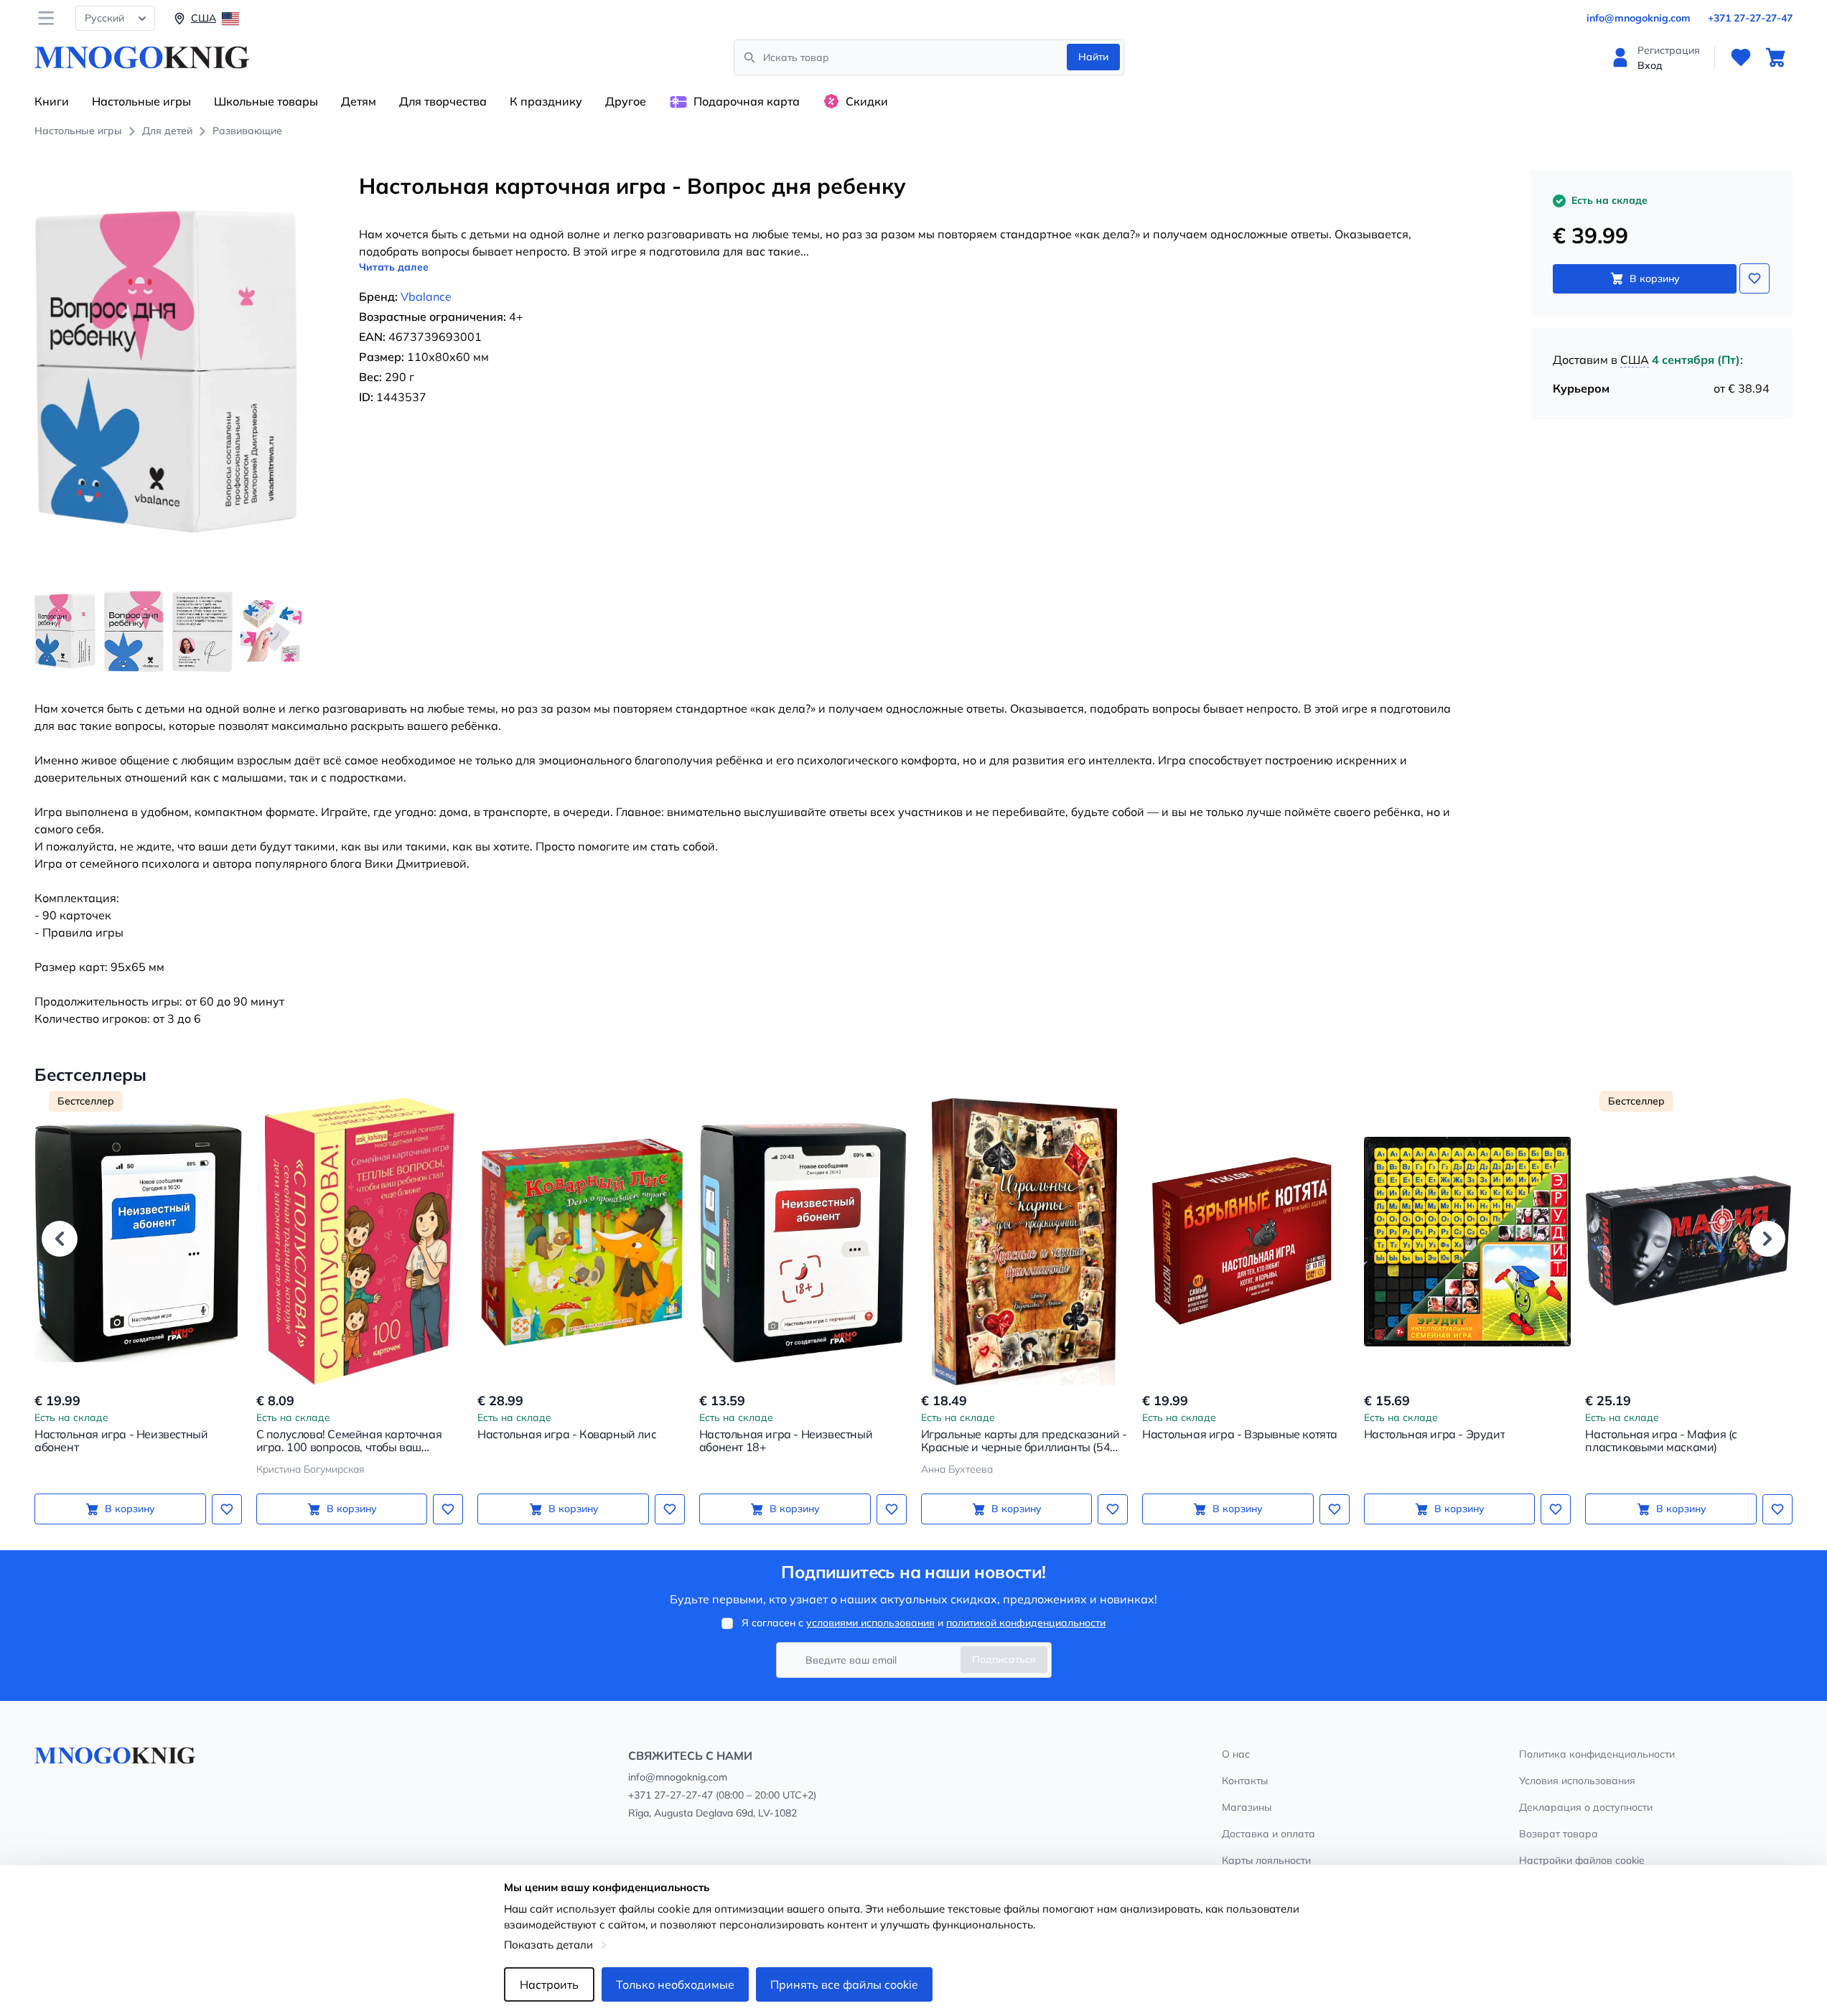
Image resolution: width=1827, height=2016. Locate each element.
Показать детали (548, 1945)
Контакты (1245, 1781)
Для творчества (443, 101)
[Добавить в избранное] (1754, 278)
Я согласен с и (924, 1623)
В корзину (1655, 278)
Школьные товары (266, 101)
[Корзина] (1775, 57)
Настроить (549, 1984)
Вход (1650, 65)
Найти (1093, 57)
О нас (1236, 1754)
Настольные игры (141, 101)
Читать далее (394, 267)
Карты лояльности (1266, 1860)
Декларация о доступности (1586, 1807)
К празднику (546, 101)
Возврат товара (1559, 1834)
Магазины (1247, 1807)
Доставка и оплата (1268, 1834)
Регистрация (1669, 50)
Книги (52, 101)
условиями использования (870, 1623)
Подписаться (1004, 1659)
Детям (359, 101)
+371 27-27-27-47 (1750, 18)
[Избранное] (1741, 57)
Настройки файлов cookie (1582, 1860)
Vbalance (426, 296)
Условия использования (1577, 1781)
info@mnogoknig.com (1639, 18)
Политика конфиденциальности (1597, 1754)
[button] (60, 1239)
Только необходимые (675, 1984)
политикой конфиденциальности (1026, 1623)
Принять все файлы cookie (844, 1984)
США (1635, 360)
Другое (626, 101)
